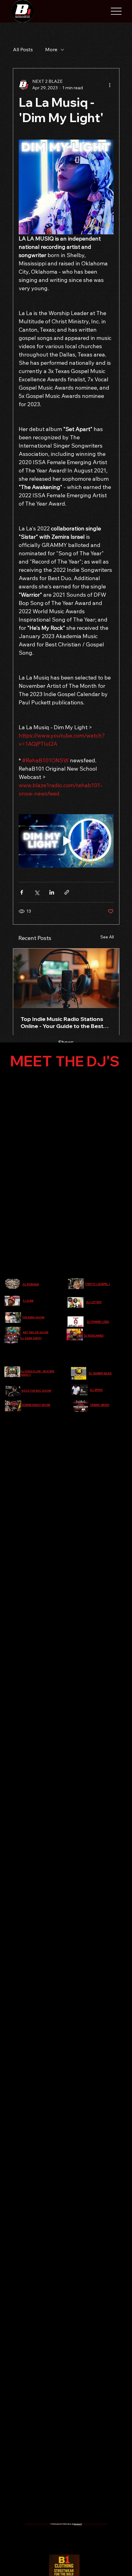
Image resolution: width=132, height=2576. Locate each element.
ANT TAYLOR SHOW (36, 1332)
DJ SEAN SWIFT (31, 1338)
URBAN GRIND (100, 1405)
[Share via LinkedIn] (52, 892)
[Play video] (66, 841)
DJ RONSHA (31, 1284)
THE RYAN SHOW (33, 1317)
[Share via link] (67, 892)
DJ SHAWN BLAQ (100, 1373)
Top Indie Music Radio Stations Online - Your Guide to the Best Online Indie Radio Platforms (62, 1022)
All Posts (23, 49)
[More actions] (110, 85)
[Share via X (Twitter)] (37, 892)
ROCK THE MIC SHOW (36, 1391)
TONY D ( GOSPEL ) (97, 1284)
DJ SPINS (96, 1390)
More (51, 49)
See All (107, 937)
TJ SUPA (28, 1301)
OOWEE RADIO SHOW (36, 1405)
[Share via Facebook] (22, 892)
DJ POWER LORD (98, 1322)
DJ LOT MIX (94, 1302)
